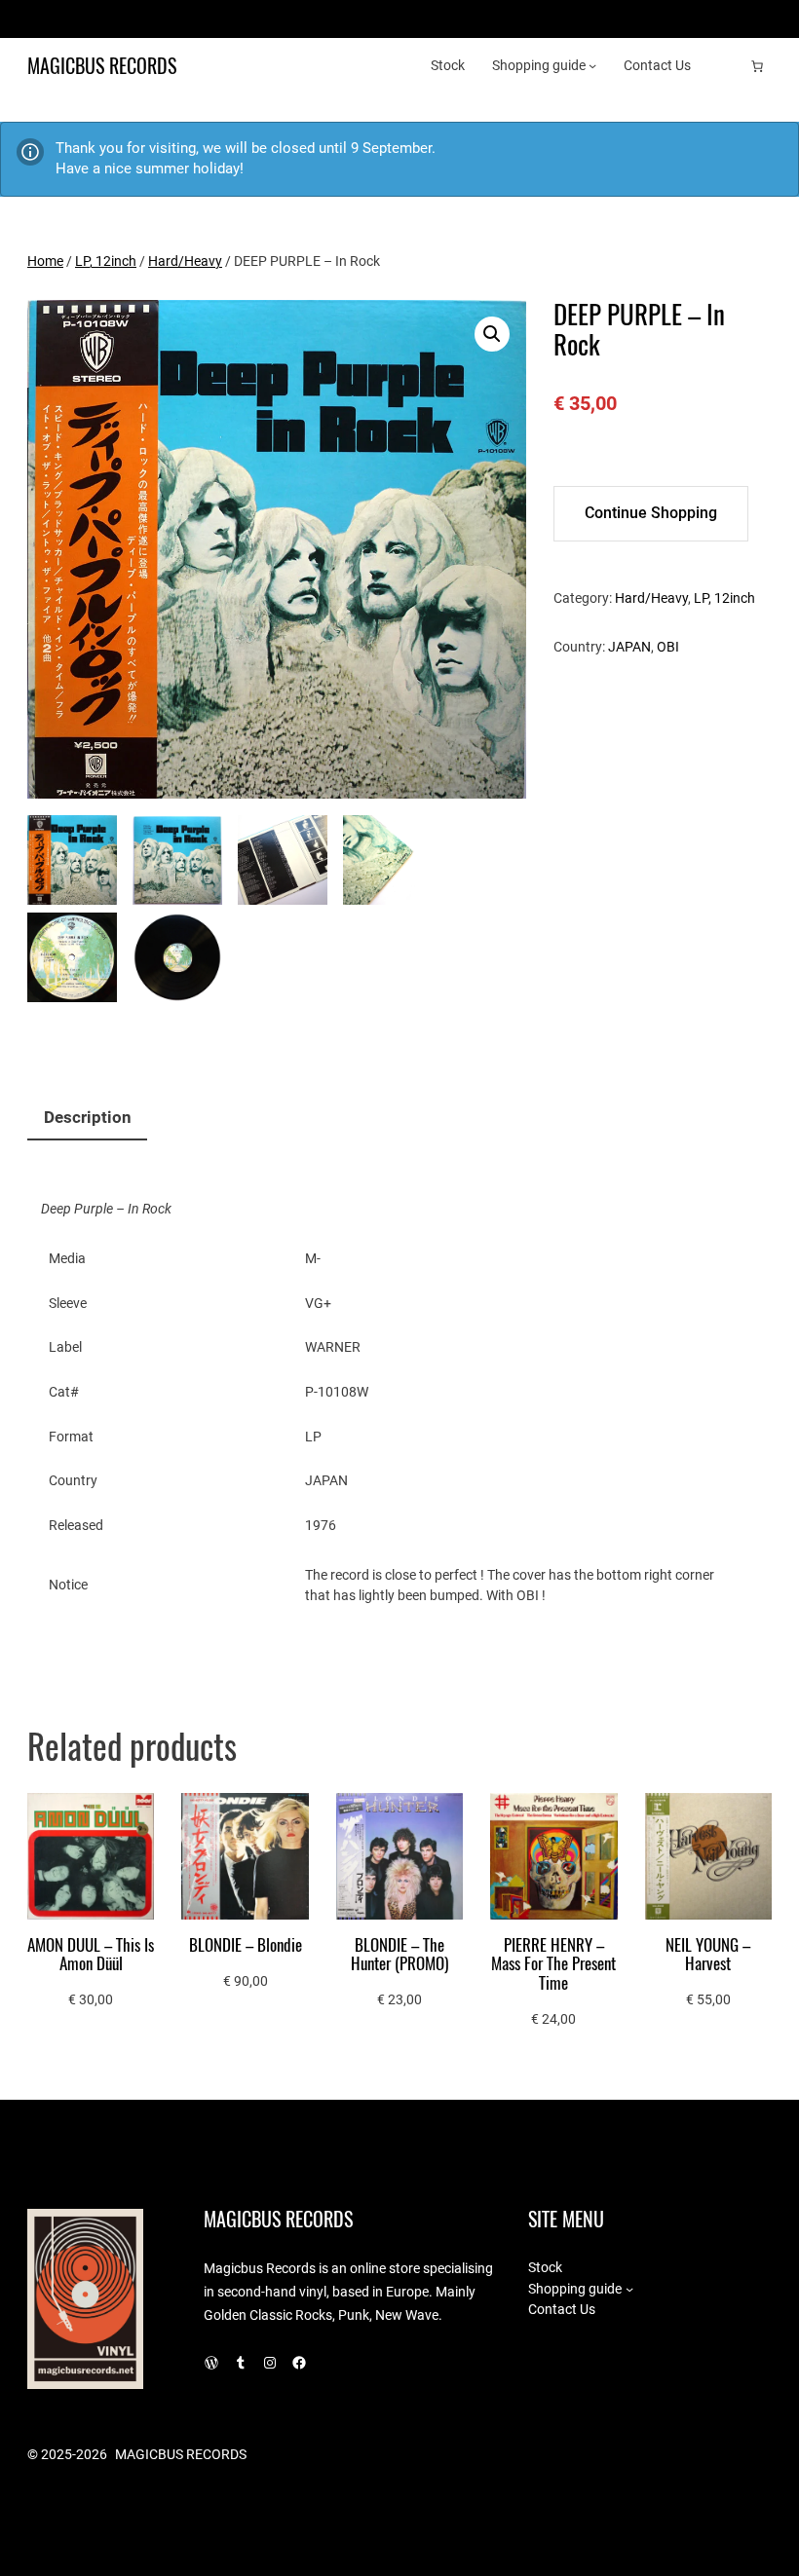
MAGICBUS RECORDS (102, 66)
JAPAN (629, 647)
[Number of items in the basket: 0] (757, 66)
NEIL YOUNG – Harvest (708, 1955)
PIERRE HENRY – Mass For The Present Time (553, 1964)
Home (45, 261)
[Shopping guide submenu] (592, 65)
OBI (668, 647)
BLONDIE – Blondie (246, 1945)
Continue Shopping (651, 513)
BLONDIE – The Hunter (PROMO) (399, 1955)
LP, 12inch (106, 261)
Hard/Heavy (185, 261)
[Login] (726, 66)
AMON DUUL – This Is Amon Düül (91, 1955)
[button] (492, 334)
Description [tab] (88, 1118)
